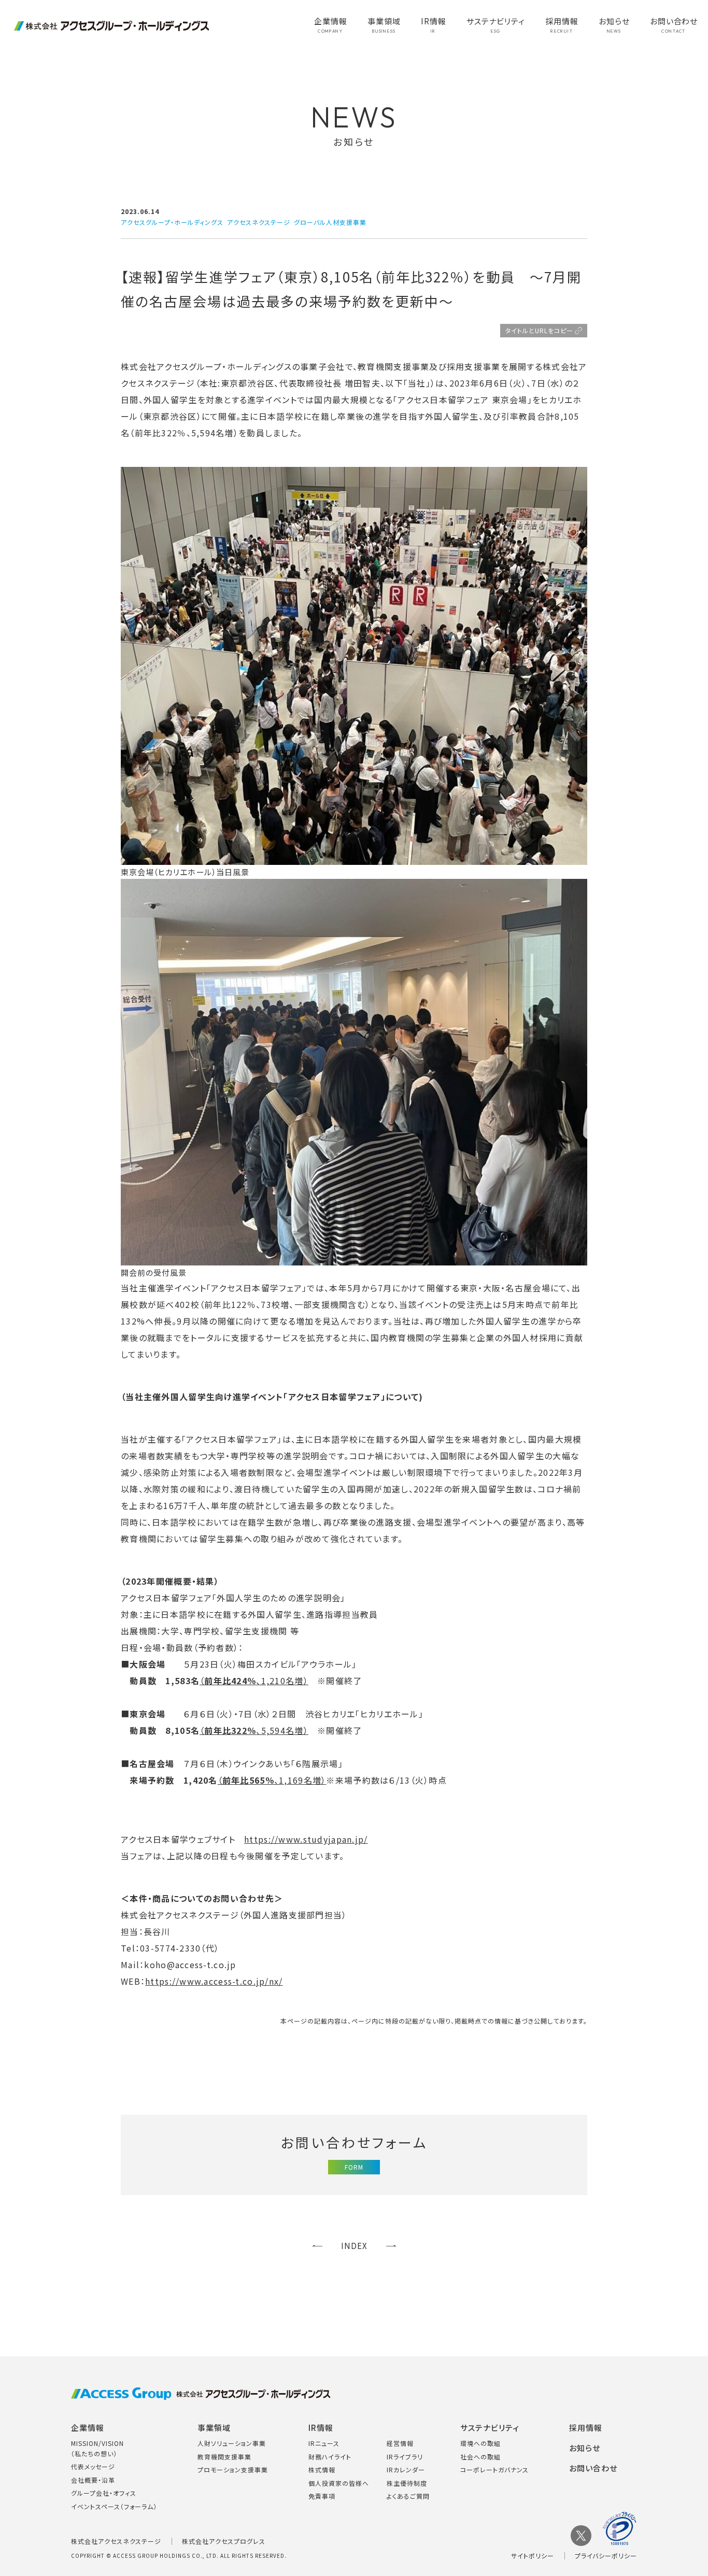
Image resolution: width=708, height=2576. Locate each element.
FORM (354, 2167)
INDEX (354, 2246)
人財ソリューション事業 (232, 2443)
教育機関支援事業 (224, 2457)
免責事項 (322, 2496)
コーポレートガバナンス (494, 2470)
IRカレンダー (406, 2470)
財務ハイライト (330, 2457)
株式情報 (322, 2470)
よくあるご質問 (408, 2496)
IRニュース (324, 2443)
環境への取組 (480, 2443)
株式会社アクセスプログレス (224, 2541)
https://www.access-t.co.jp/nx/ (214, 1981)
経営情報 (400, 2443)
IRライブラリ (405, 2457)
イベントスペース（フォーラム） (114, 2506)
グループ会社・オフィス (104, 2493)
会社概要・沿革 (93, 2480)
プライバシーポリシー (606, 2556)
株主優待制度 (407, 2483)
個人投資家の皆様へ (339, 2483)
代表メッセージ (93, 2466)
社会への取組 (480, 2457)
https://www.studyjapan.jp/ (306, 1839)
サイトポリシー (533, 2556)
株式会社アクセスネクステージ (116, 2541)
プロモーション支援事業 (233, 2470)
